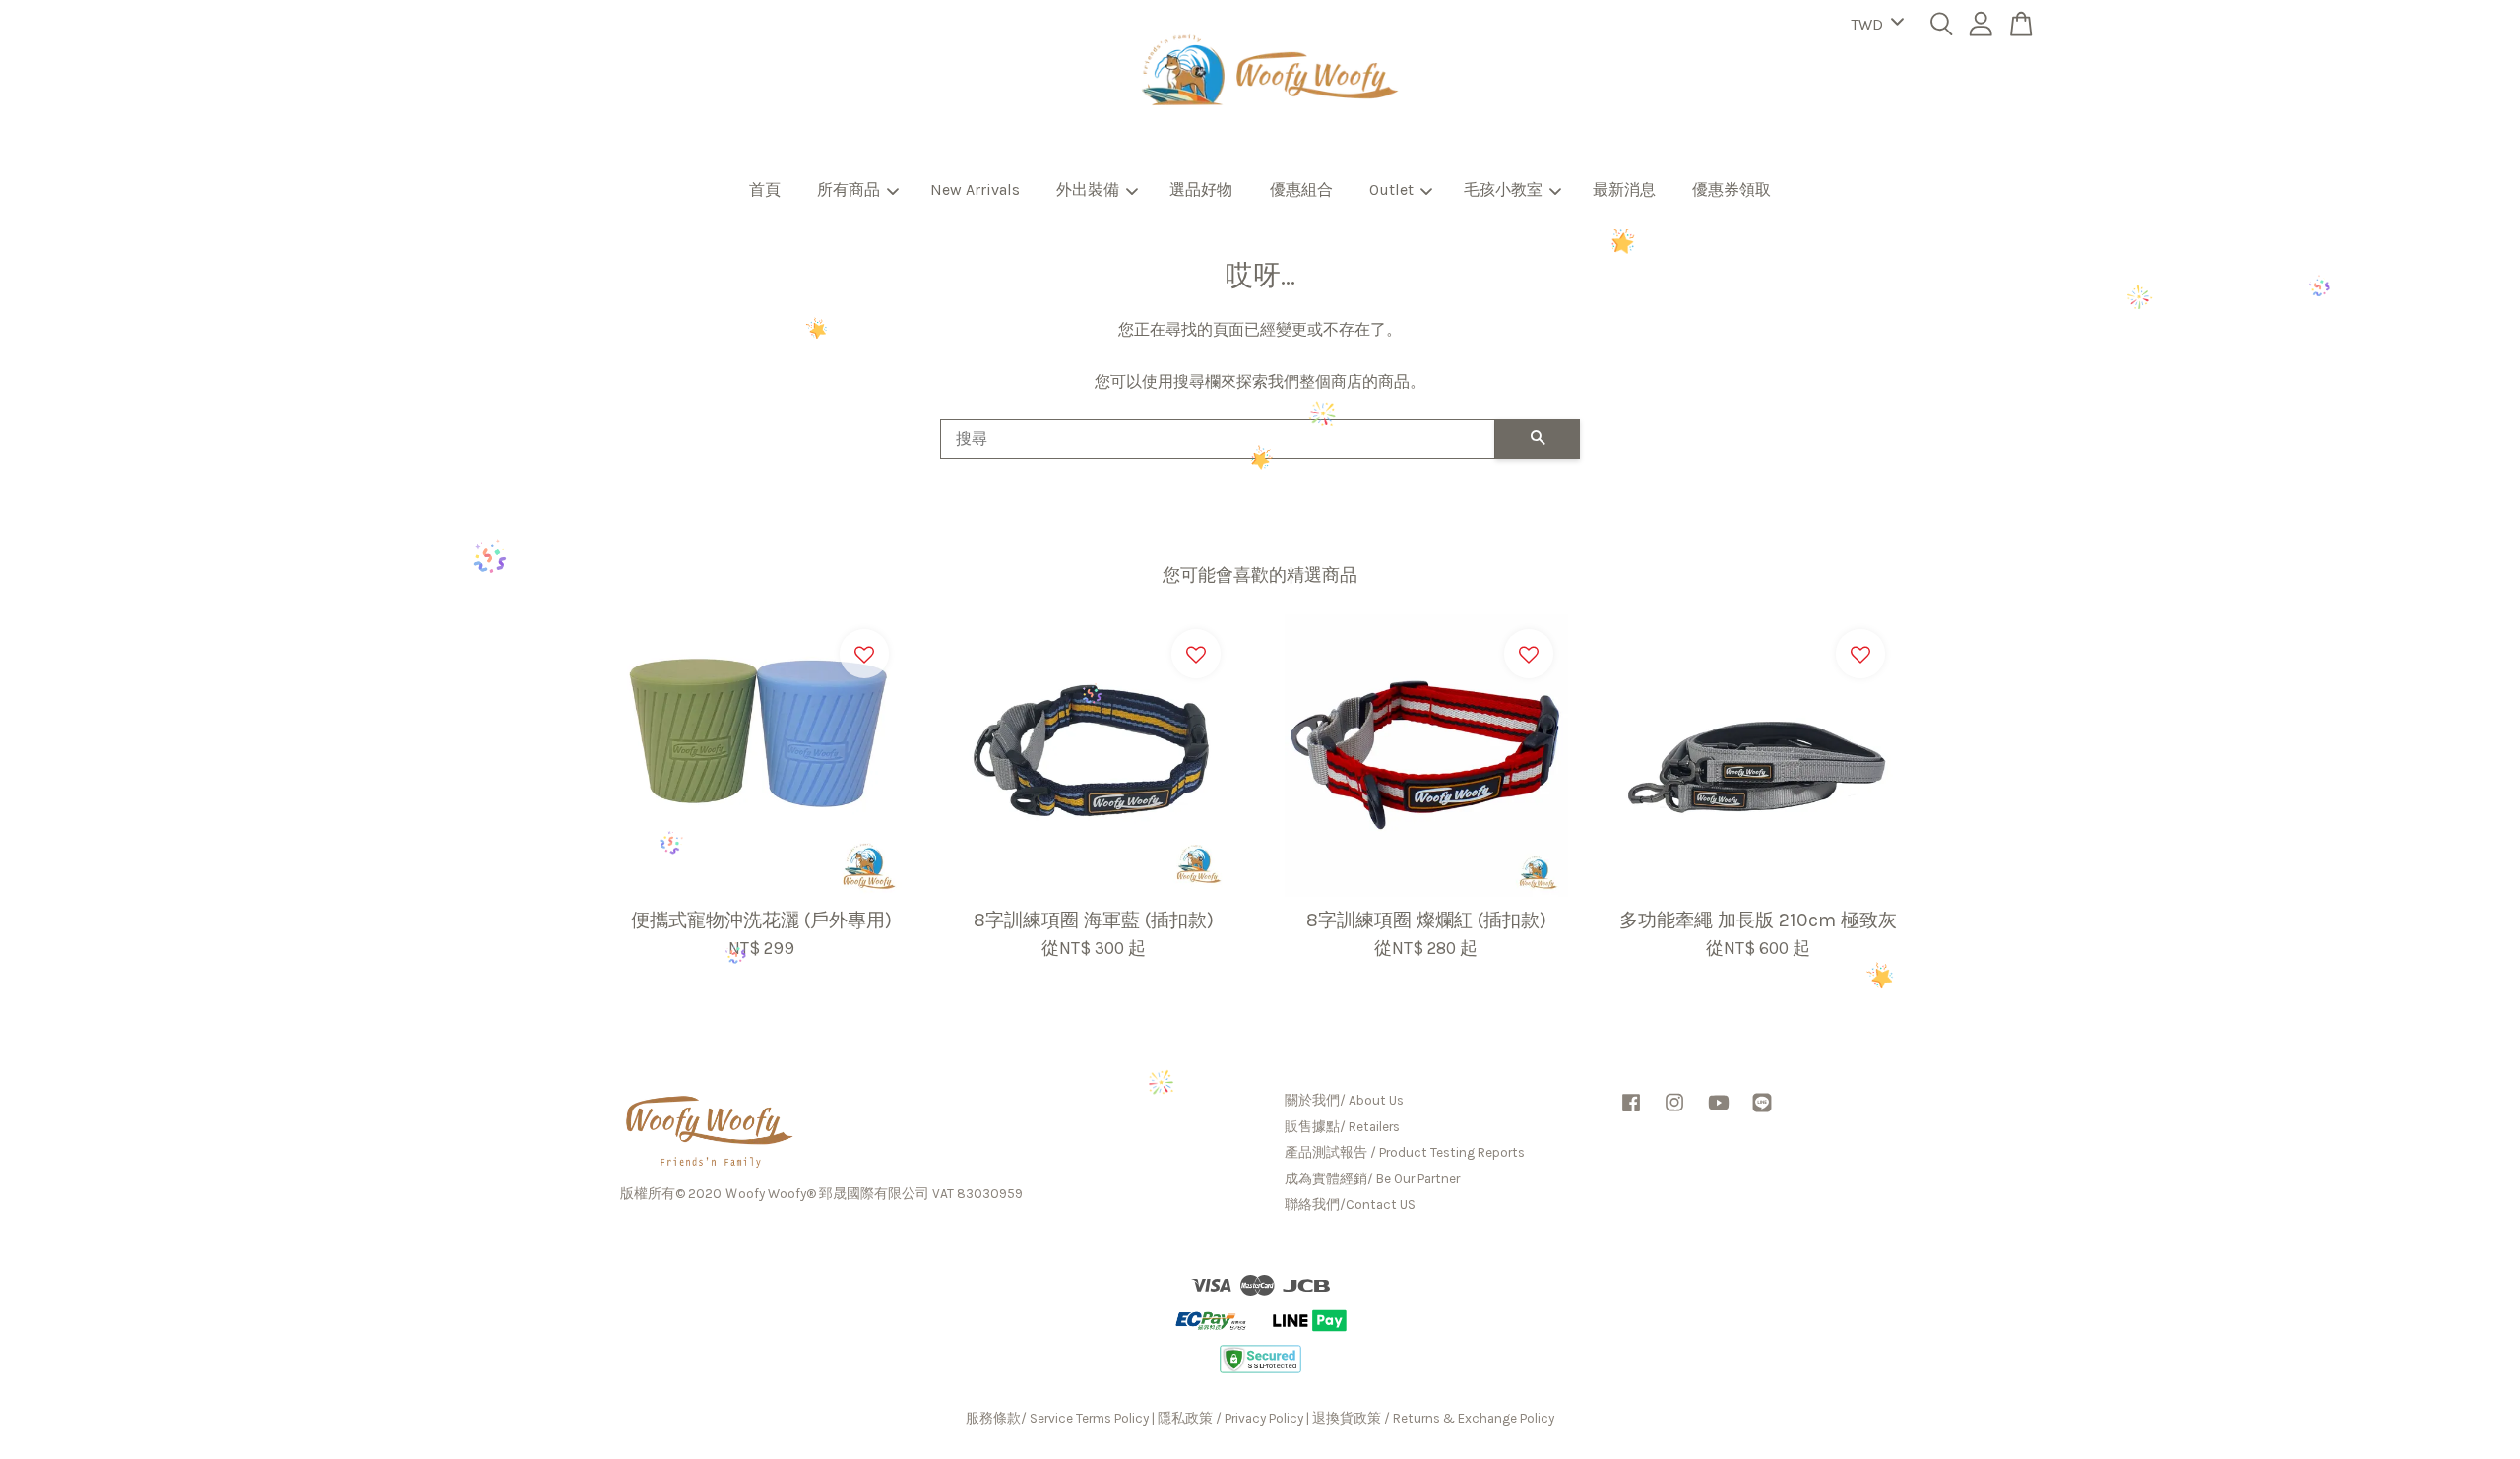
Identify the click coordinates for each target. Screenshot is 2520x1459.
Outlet (1391, 190)
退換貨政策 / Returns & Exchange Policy (1433, 1418)
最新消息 (1624, 190)
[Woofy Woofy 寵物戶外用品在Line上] (1762, 1112)
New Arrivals (975, 190)
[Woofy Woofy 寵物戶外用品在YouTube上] (1719, 1112)
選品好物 (1201, 190)
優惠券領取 (1732, 190)
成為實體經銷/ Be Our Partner (1372, 1179)
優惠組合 (1301, 190)
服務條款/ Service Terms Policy (1057, 1418)
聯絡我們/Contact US (1350, 1205)
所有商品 (849, 190)
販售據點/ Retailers (1342, 1127)
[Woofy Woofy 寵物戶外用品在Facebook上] (1631, 1112)
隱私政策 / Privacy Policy (1230, 1418)
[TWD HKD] (1874, 25)
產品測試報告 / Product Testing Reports (1405, 1152)
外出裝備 (1088, 190)
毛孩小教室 (1503, 190)
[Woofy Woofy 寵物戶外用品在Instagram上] (1674, 1112)
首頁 (765, 190)
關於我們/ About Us (1344, 1100)
